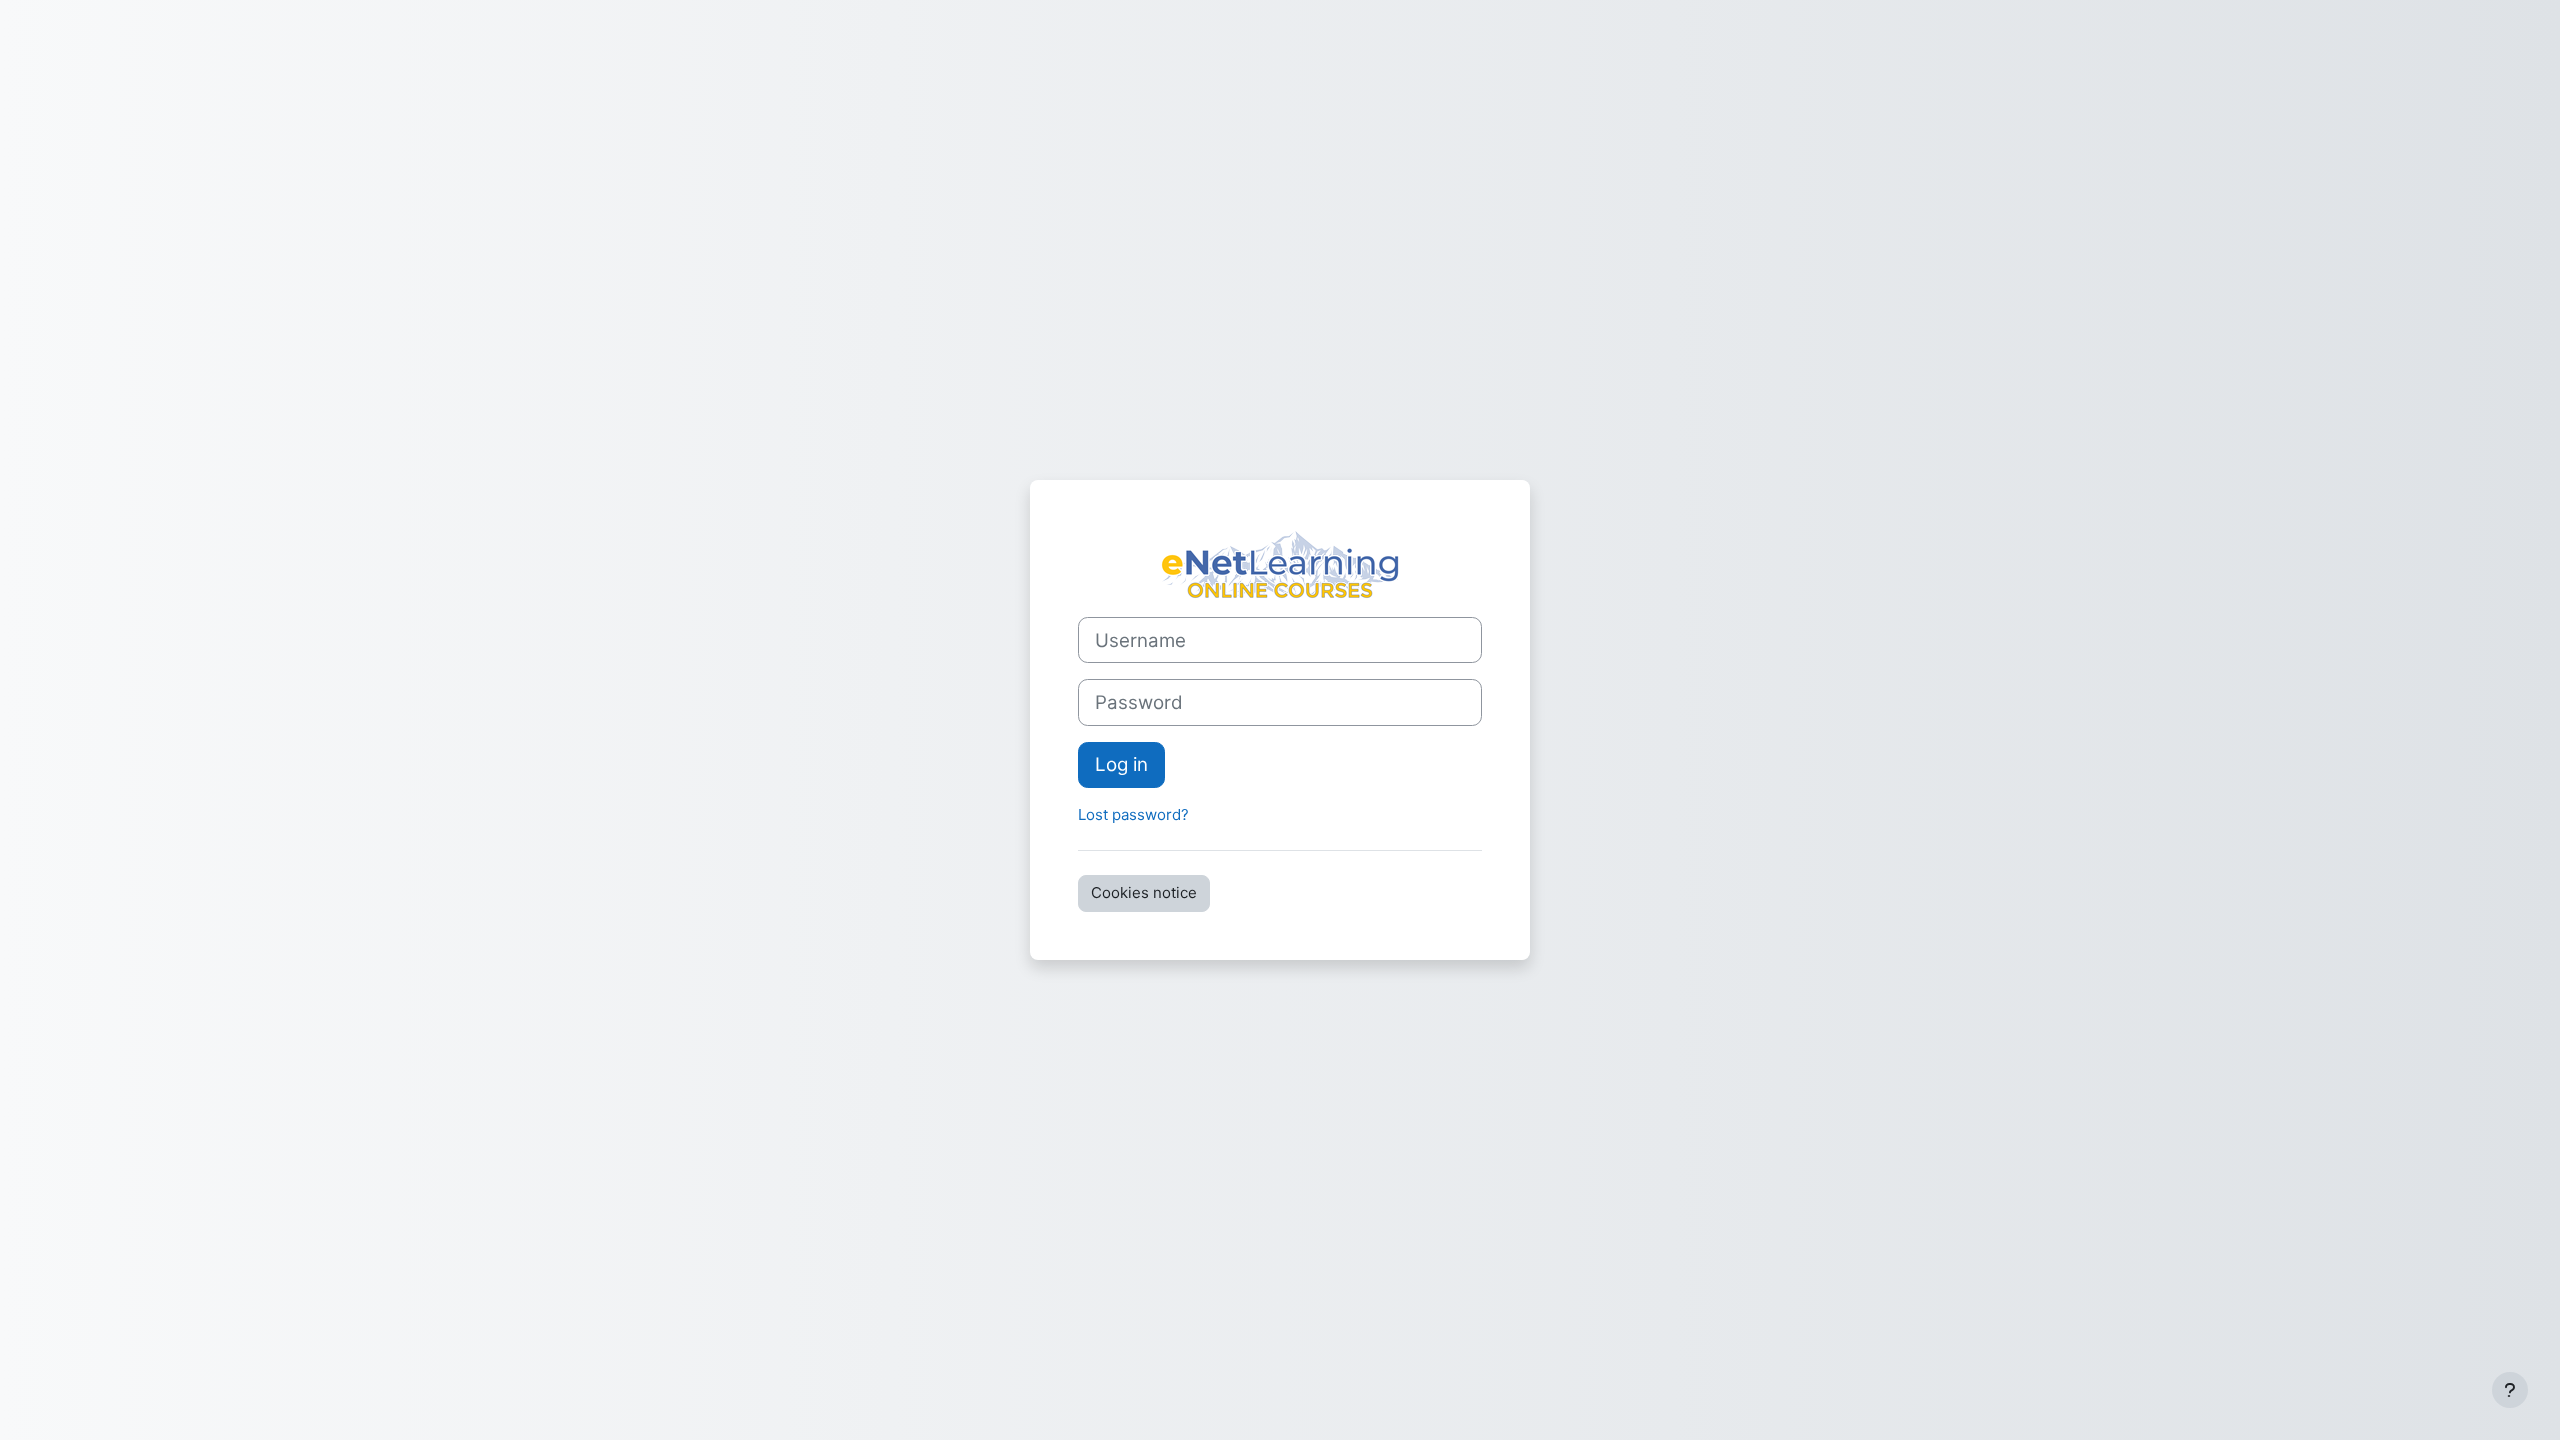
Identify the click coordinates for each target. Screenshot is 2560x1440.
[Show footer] (2510, 1390)
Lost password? (1133, 814)
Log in (1121, 764)
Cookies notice (1144, 892)
